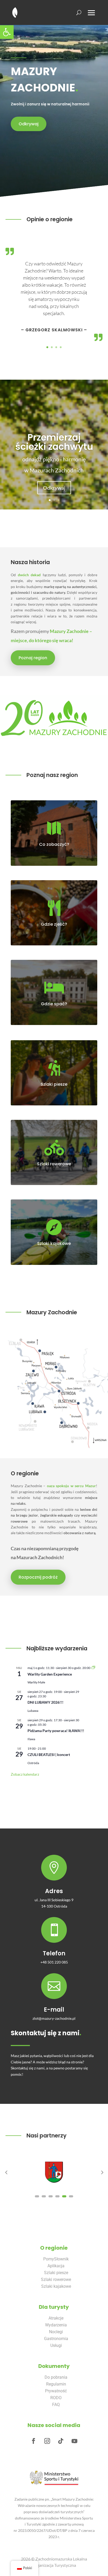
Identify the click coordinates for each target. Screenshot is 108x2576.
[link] (7, 32)
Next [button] (102, 2172)
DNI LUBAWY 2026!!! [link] (45, 1702)
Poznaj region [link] (33, 658)
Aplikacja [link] (56, 2266)
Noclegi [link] (56, 2332)
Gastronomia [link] (56, 2339)
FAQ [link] (56, 2405)
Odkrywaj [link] (29, 124)
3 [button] (51, 2196)
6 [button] (71, 2196)
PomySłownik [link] (56, 2259)
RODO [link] (56, 2398)
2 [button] (44, 2196)
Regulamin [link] (56, 2384)
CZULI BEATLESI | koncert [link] (49, 1755)
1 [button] (37, 2196)
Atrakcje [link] (56, 2318)
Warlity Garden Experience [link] (50, 1674)
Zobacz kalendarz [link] (25, 1774)
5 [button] (64, 2196)
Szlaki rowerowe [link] (54, 1164)
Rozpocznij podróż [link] (38, 1577)
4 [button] (57, 2196)
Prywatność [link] (56, 2391)
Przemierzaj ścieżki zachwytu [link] (54, 442)
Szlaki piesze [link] (56, 2273)
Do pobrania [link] (56, 2377)
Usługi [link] (56, 2345)
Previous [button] (6, 2172)
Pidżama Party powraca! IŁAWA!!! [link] (56, 1731)
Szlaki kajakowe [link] (56, 2286)
